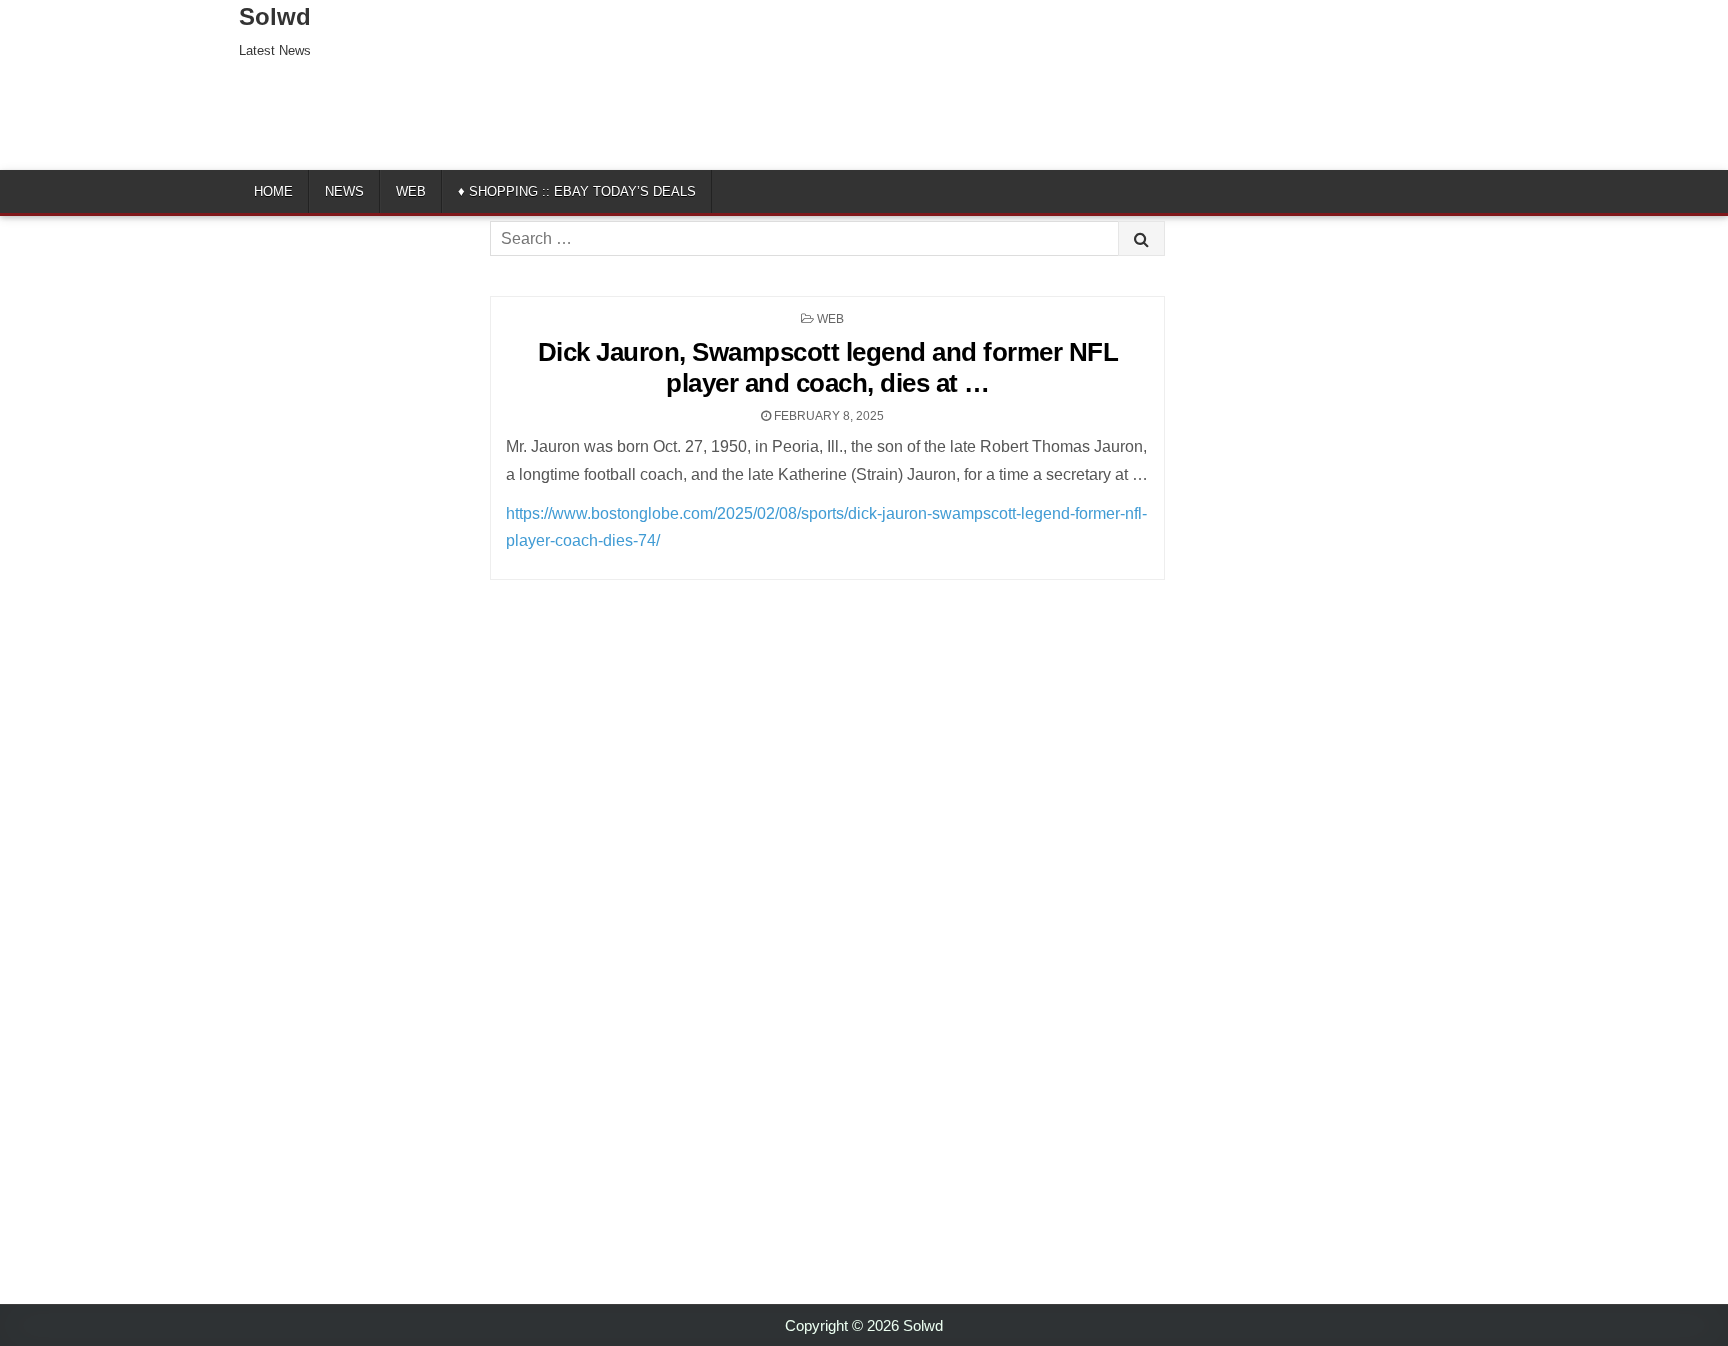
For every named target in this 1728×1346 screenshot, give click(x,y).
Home (273, 191)
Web (411, 191)
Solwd (275, 16)
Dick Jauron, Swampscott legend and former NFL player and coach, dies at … (828, 367)
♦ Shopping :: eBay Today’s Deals (577, 191)
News (344, 191)
